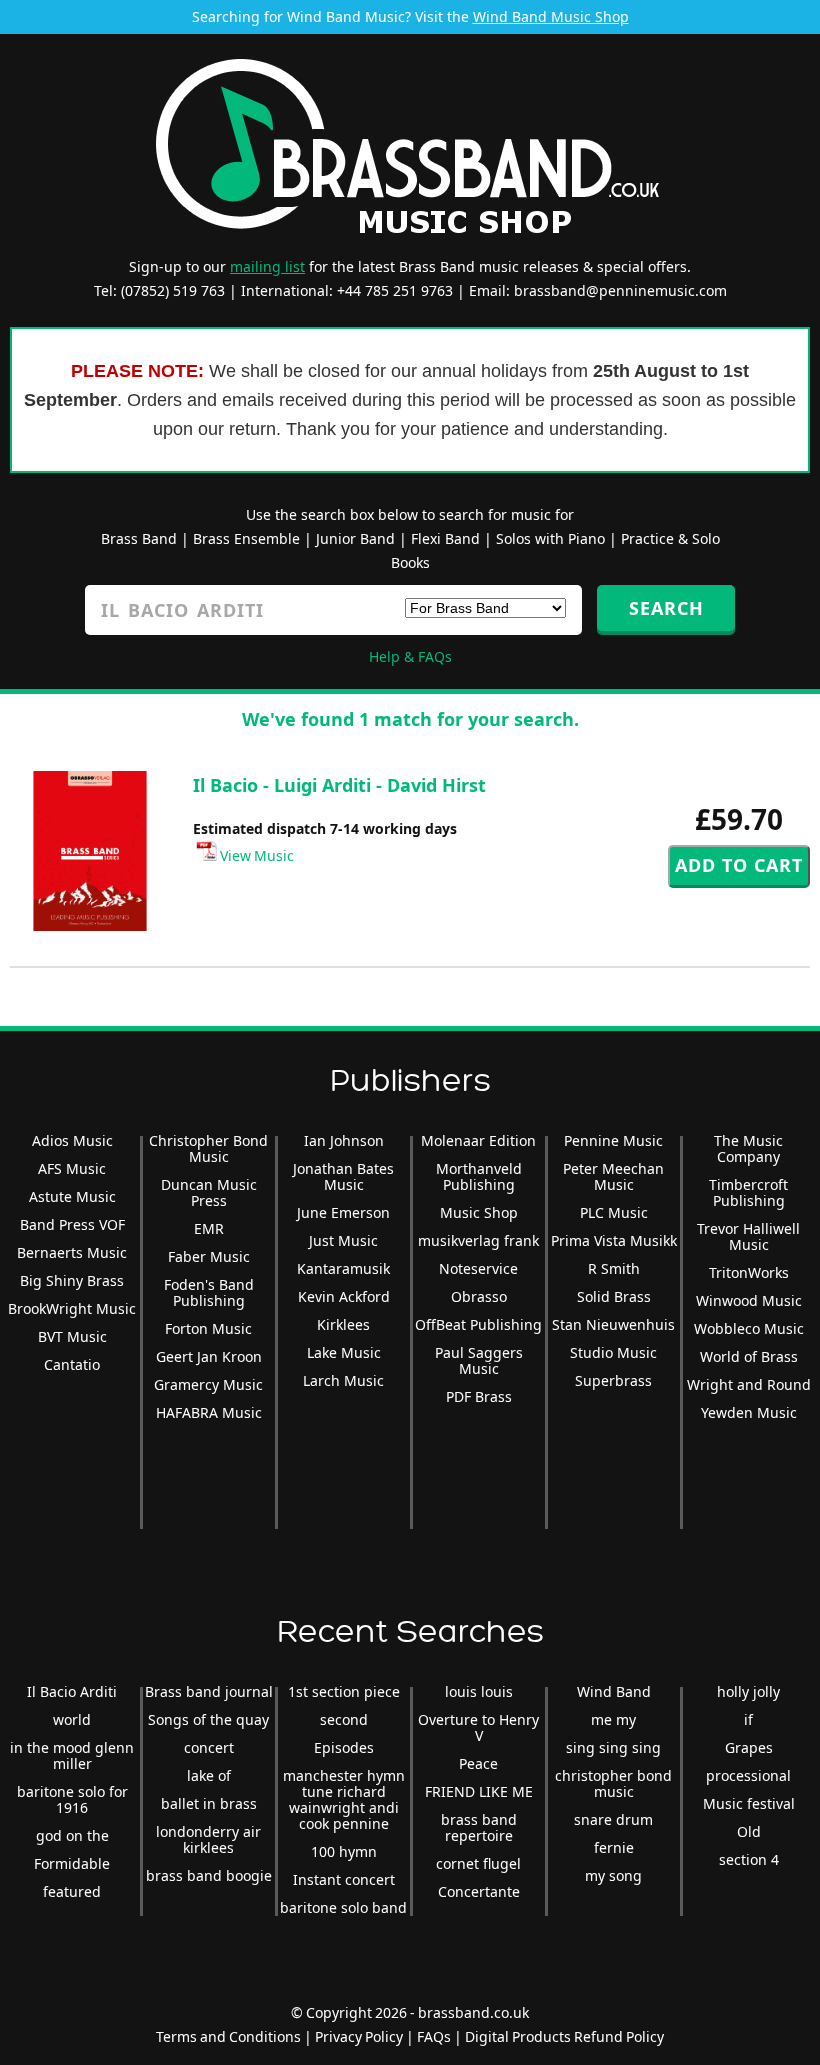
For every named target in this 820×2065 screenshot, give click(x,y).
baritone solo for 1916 (72, 1799)
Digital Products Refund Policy (564, 2036)
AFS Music (72, 1168)
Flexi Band (445, 538)
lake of (209, 1775)
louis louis (479, 1691)
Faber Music (209, 1256)
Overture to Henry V (478, 1727)
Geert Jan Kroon (209, 1356)
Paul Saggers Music (479, 1360)
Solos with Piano (550, 538)
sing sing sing (613, 1747)
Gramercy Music (208, 1384)
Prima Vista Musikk (614, 1240)
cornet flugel (478, 1863)
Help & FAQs (410, 656)
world (72, 1719)
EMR (209, 1228)
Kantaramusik (343, 1268)
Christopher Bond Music (208, 1148)
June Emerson (343, 1212)
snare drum (613, 1819)
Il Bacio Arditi (72, 1691)
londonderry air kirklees (208, 1839)
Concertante (479, 1891)
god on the (72, 1835)
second (344, 1719)
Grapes (749, 1747)
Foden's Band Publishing (209, 1292)
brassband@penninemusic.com (620, 290)
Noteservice (478, 1268)
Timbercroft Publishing (748, 1192)
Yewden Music (749, 1412)
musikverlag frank (478, 1240)
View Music (255, 855)
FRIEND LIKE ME (479, 1791)
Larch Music (343, 1380)
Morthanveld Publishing (479, 1176)
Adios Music (72, 1140)
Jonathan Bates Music (343, 1176)
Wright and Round (749, 1384)
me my (613, 1719)
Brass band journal (209, 1691)
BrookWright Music (72, 1308)
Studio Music (613, 1352)
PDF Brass (479, 1396)
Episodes (344, 1747)
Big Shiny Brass (72, 1280)
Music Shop (479, 1212)
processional (748, 1775)
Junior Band (355, 538)
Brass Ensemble (246, 538)
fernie (614, 1847)
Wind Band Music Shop (551, 16)
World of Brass (749, 1356)
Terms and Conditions (228, 2036)
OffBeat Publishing (478, 1324)
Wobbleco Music (749, 1328)
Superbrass (613, 1380)
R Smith (614, 1268)
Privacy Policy (359, 2036)
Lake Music (344, 1352)
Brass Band (139, 538)
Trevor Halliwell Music (748, 1236)
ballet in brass (209, 1803)
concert (209, 1747)
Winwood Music (749, 1300)
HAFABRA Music (209, 1412)
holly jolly (748, 1691)
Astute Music (72, 1196)
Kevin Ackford (344, 1296)
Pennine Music (613, 1140)
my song (613, 1875)
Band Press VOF (72, 1224)
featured (72, 1891)
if (748, 1719)
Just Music (343, 1240)
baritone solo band (343, 1907)
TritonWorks (749, 1272)
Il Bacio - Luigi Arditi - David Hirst (339, 785)
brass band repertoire (479, 1827)
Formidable (72, 1863)
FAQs (434, 2036)
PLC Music (614, 1212)
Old (749, 1831)
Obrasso (479, 1296)
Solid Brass (614, 1296)
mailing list (267, 266)
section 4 (749, 1859)
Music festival (749, 1803)
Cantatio (72, 1364)
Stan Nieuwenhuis (613, 1324)
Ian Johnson (344, 1140)
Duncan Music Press (209, 1192)
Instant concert (344, 1879)
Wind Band (614, 1691)
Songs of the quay (208, 1719)
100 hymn (344, 1851)
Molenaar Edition (478, 1140)
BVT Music (72, 1336)
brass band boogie (209, 1875)
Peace (478, 1763)
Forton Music (208, 1328)
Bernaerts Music (72, 1252)
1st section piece (344, 1691)
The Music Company (748, 1148)
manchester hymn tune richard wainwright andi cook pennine (344, 1799)
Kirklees (343, 1324)
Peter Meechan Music (613, 1176)
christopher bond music (613, 1783)
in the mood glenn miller (72, 1755)
